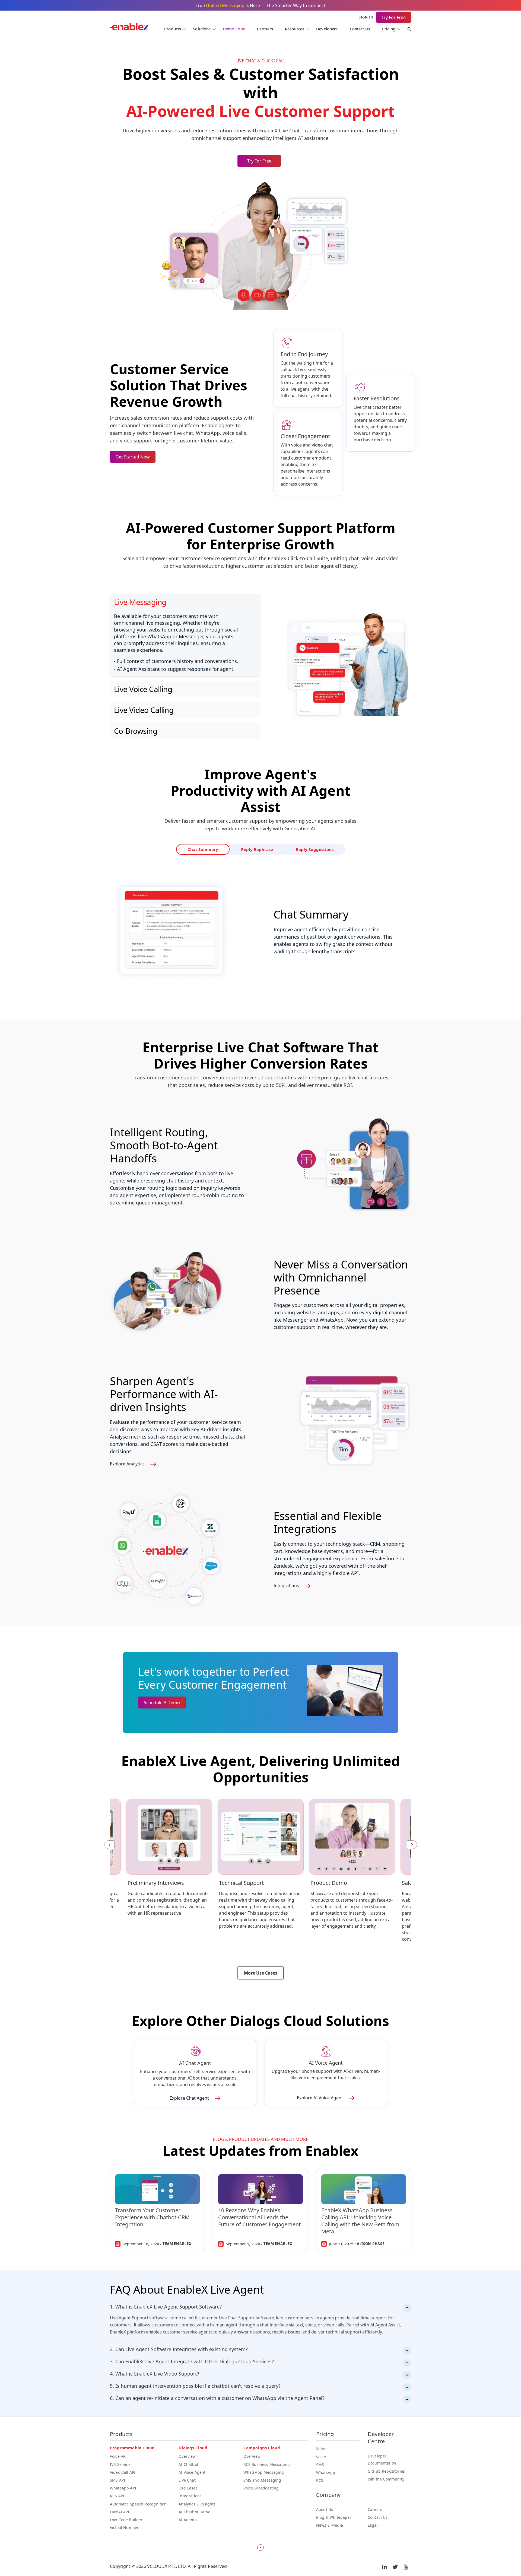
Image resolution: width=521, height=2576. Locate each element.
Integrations (287, 1586)
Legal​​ (373, 2525)
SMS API (117, 2480)
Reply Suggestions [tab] (297, 850)
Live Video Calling (144, 710)
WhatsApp (326, 2473)
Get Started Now (133, 457)
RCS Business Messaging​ (267, 2464)
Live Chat (187, 2480)
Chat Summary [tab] (221, 850)
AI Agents (188, 2520)
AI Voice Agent (192, 2472)
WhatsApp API (123, 2488)
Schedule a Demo (162, 1703)
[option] (169, 1862)
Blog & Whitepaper (334, 2517)
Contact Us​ (378, 2517)
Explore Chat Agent (190, 2098)
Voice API (118, 2456)
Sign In (366, 17)
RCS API (117, 2496)
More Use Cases (261, 1973)
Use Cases (188, 2488)
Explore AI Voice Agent (320, 2098)
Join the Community (386, 2479)
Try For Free (394, 17)
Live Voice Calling (143, 689)
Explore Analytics (128, 1464)
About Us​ (325, 2509)
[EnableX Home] (129, 28)
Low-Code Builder (126, 2520)
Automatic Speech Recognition (138, 2504)
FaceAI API (120, 2512)
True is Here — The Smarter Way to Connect (260, 5)
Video (321, 2449)
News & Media (330, 2525)
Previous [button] (109, 1845)
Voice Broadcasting (261, 2488)
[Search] (406, 30)
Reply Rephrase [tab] (258, 850)
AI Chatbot (188, 2464)
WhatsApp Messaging (264, 2472)
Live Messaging (140, 602)
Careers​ (375, 2509)
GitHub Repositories (386, 2471)
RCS (320, 2480)
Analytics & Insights (197, 2504)
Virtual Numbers (125, 2528)
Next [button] (412, 1845)
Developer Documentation (382, 2459)
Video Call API (123, 2472)
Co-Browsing (136, 731)
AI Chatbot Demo (194, 2512)
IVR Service (120, 2464)
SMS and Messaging (262, 2480)
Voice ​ (322, 2457)
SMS (320, 2465)
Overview (187, 2456)
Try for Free (259, 161)
